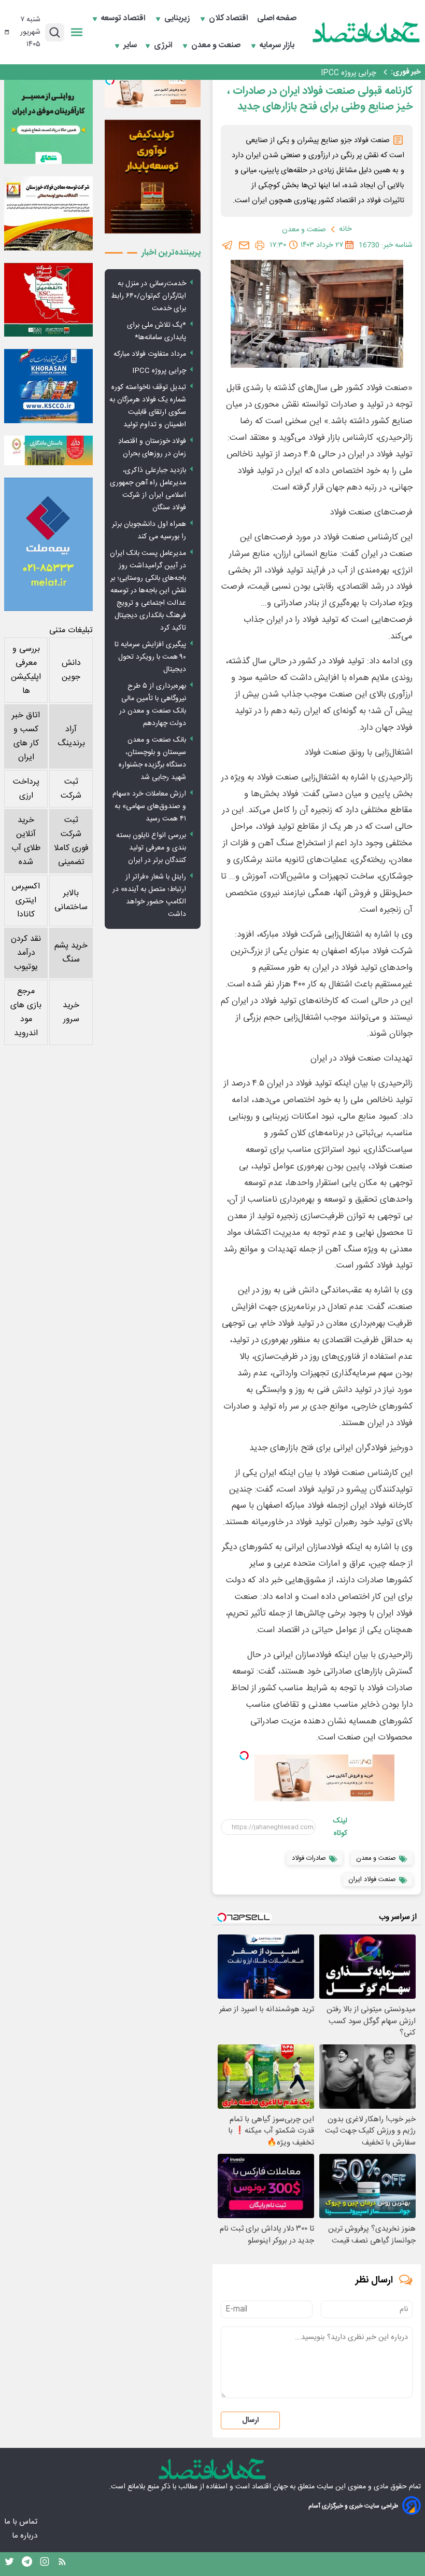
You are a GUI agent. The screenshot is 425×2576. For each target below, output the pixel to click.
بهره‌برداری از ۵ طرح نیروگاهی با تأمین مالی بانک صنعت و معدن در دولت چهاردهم (153, 705)
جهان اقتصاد (270, 2487)
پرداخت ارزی (26, 789)
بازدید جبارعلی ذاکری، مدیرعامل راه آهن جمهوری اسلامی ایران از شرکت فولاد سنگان (148, 489)
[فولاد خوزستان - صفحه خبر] (48, 300)
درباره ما (26, 2536)
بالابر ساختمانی (71, 900)
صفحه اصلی (277, 19)
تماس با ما (22, 2522)
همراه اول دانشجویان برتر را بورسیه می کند (149, 531)
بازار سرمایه (278, 46)
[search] (55, 32)
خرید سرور (71, 1012)
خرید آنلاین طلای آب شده (26, 841)
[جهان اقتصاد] (366, 32)
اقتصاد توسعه (124, 19)
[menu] (77, 32)
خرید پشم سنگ (71, 953)
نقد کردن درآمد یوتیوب (26, 953)
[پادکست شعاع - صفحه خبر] (48, 120)
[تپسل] (244, 1756)
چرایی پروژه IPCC (349, 72)
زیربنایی (178, 19)
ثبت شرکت (71, 789)
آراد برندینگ (71, 736)
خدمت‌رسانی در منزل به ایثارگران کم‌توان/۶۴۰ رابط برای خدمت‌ (148, 296)
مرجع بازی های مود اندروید (26, 1012)
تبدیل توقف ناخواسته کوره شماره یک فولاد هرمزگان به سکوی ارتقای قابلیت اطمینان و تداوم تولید (148, 406)
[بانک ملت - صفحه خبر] (48, 450)
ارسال (250, 2420)
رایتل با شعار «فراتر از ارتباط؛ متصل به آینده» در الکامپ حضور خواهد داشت (149, 896)
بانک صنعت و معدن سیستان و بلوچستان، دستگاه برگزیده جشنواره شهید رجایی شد (152, 759)
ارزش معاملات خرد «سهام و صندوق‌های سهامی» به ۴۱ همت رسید (149, 806)
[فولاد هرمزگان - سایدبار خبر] (153, 177)
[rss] (62, 2564)
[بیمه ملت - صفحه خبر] (48, 544)
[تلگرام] (228, 245)
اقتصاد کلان (229, 19)
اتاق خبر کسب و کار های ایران (26, 736)
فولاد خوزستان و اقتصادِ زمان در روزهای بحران (152, 448)
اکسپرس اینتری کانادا (26, 901)
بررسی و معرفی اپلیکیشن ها (26, 670)
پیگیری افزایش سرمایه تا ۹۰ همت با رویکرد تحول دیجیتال (150, 657)
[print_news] (260, 245)
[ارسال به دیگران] (244, 245)
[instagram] (45, 2564)
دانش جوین (71, 670)
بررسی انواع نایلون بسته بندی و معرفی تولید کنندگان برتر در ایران (151, 848)
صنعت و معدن (217, 46)
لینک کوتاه (340, 1827)
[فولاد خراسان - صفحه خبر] (48, 386)
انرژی (164, 46)
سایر (130, 46)
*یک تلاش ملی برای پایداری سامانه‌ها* (157, 331)
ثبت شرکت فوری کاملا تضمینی (71, 841)
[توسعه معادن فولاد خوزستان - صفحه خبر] (48, 213)
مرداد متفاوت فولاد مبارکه (150, 354)
